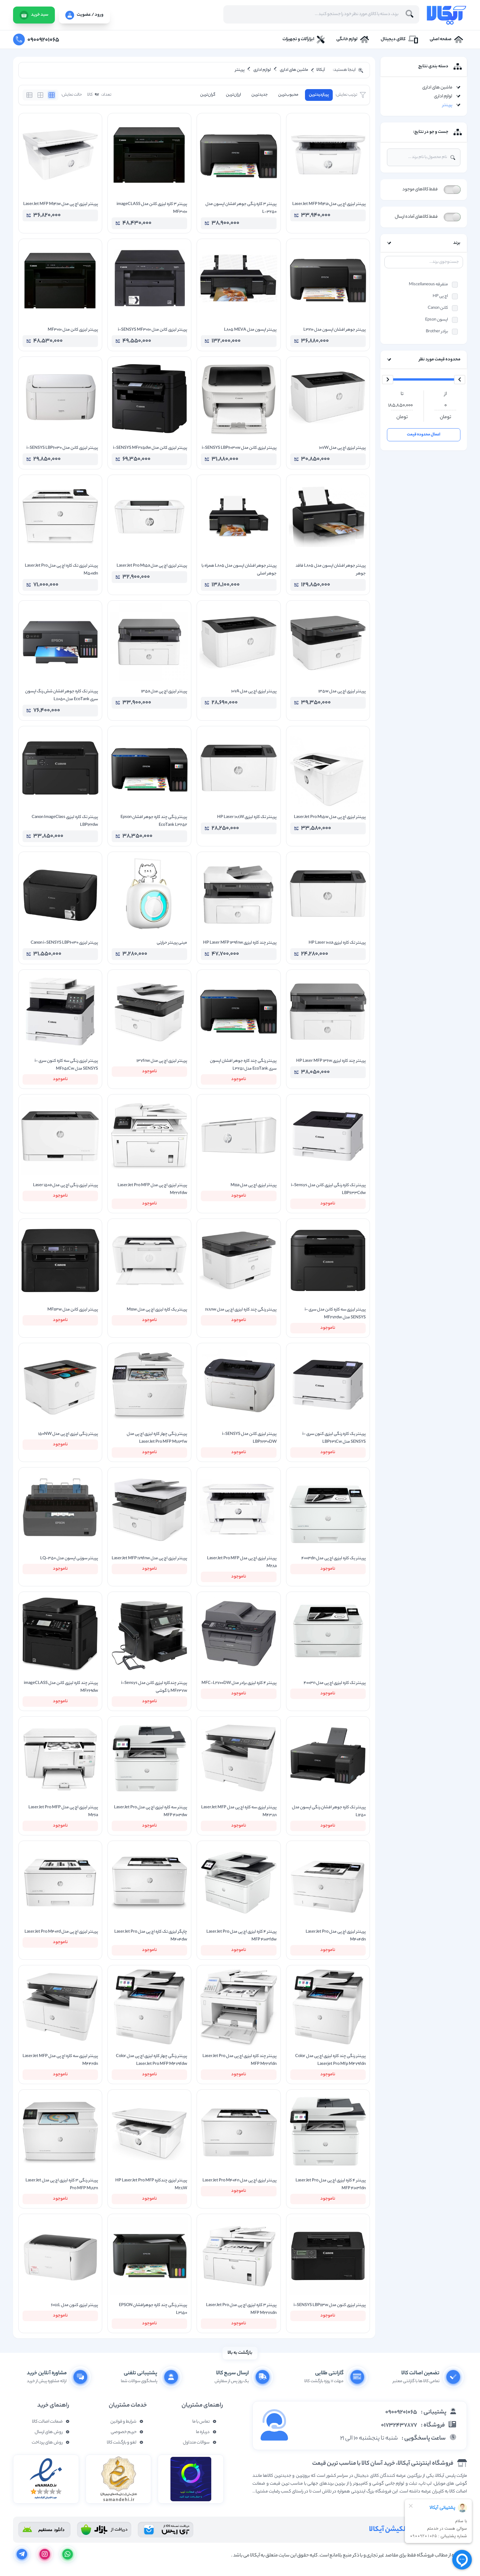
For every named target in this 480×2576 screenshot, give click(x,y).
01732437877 (399, 2426)
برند (457, 243)
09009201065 (401, 2412)
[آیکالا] (446, 15)
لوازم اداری (443, 96)
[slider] (460, 380)
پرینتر (447, 105)
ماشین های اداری (437, 88)
